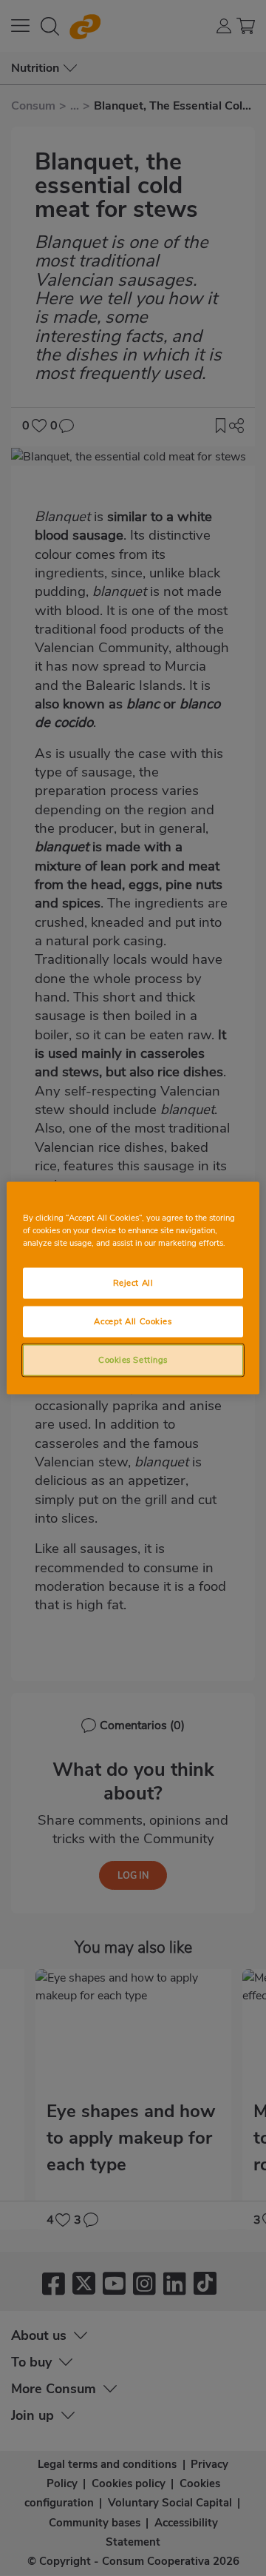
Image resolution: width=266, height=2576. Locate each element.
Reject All (133, 1283)
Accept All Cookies (133, 1321)
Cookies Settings (133, 1360)
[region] (133, 1288)
